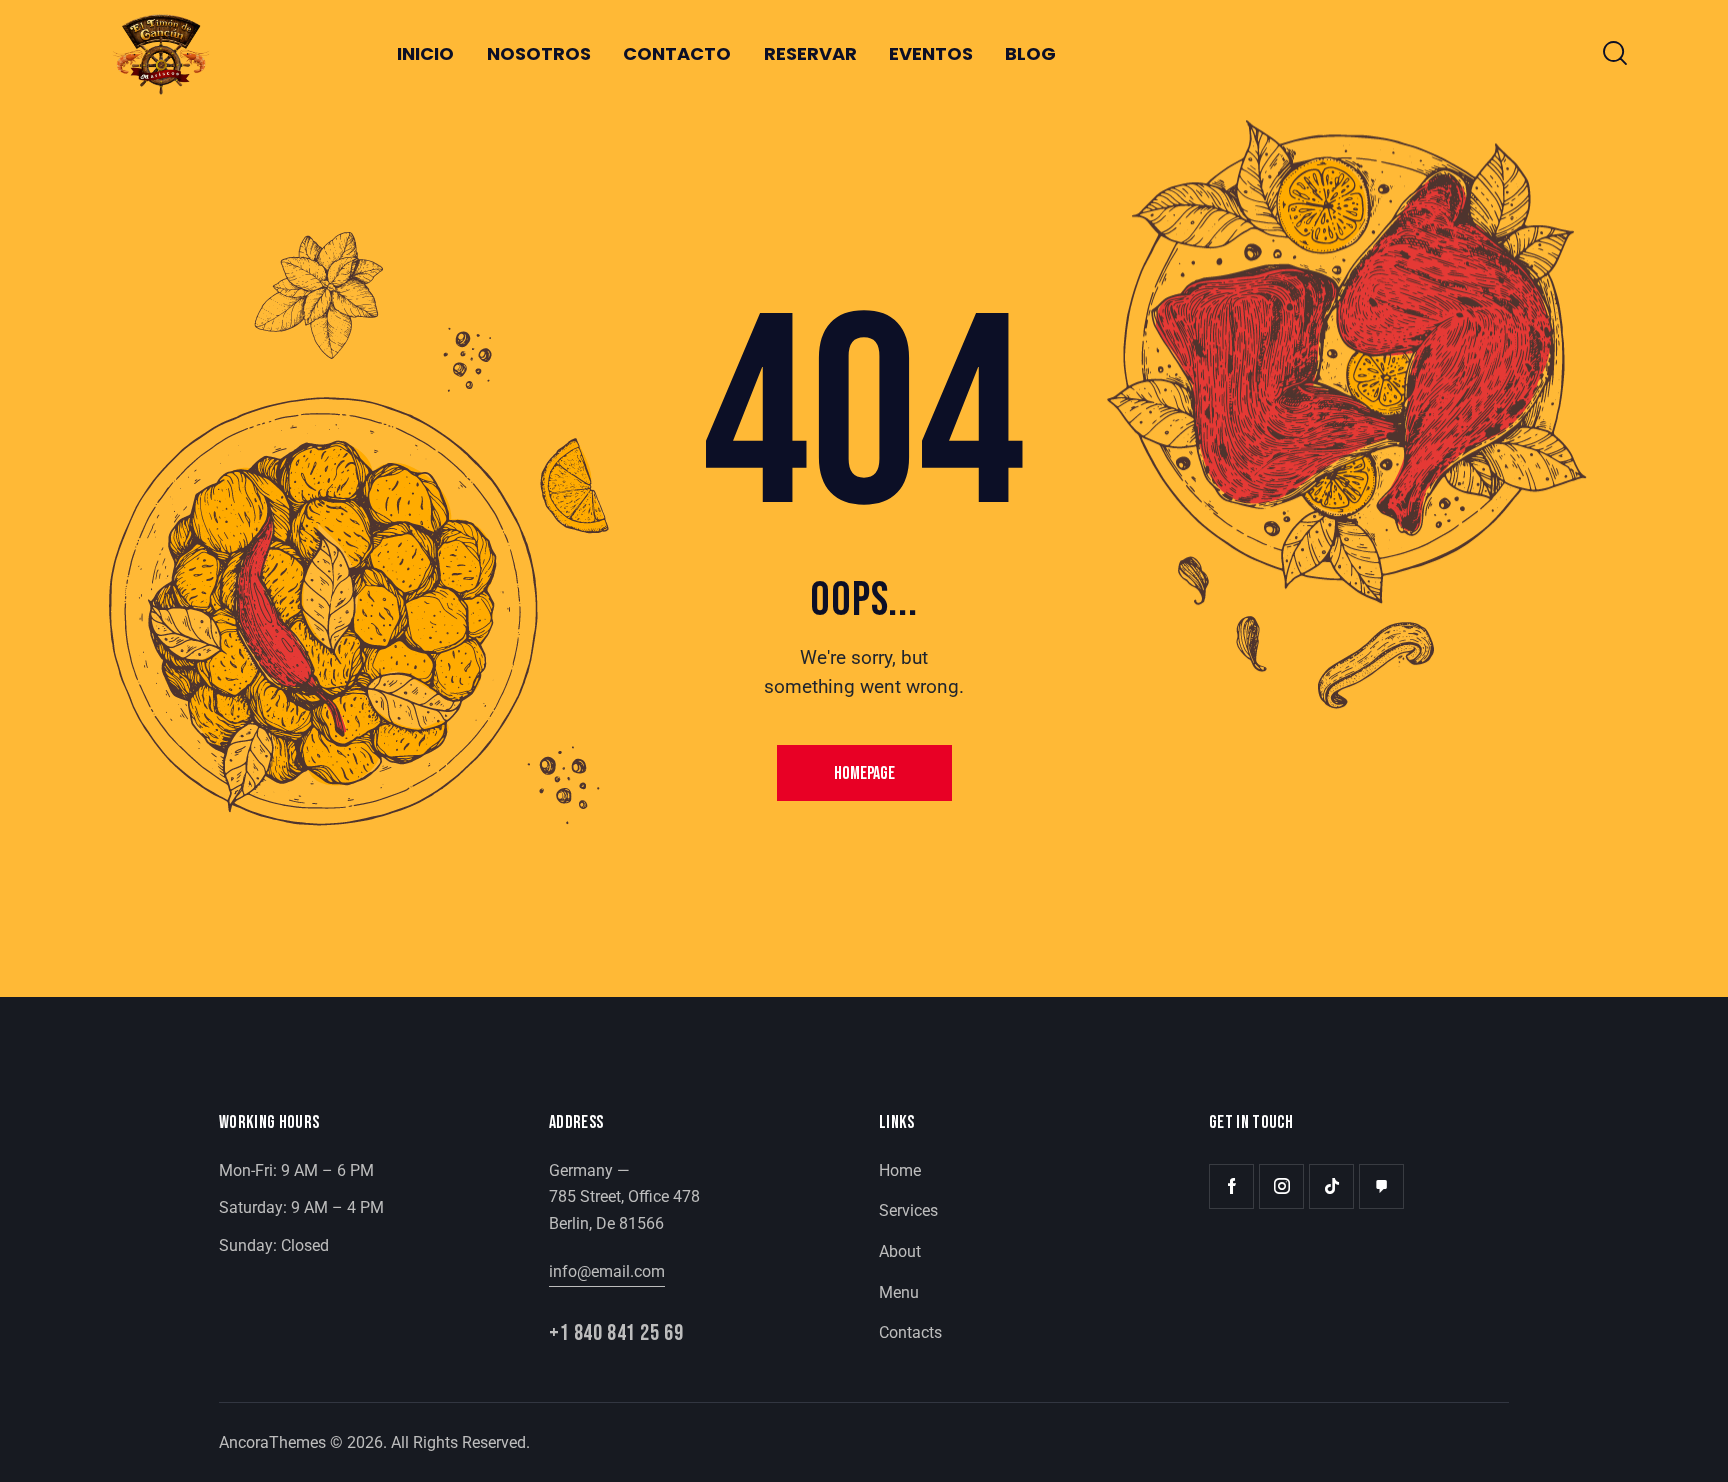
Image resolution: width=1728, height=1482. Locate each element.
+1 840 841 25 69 (616, 1334)
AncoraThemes (272, 1442)
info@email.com (607, 1271)
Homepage (864, 773)
